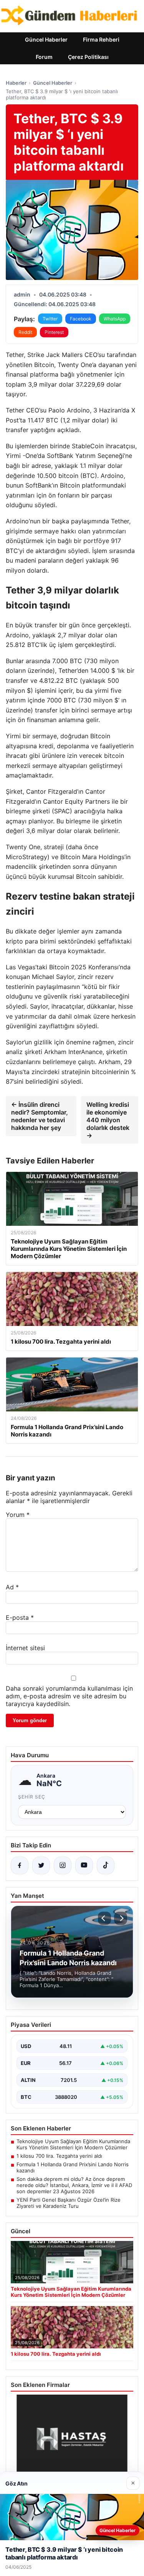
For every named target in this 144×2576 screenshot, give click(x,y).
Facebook (81, 319)
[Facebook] (20, 1865)
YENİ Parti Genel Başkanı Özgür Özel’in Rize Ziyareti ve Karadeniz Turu (69, 2203)
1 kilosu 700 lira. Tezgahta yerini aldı (59, 2156)
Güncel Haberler (46, 39)
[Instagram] (63, 1865)
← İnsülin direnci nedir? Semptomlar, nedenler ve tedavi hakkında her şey (40, 1116)
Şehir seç (32, 1797)
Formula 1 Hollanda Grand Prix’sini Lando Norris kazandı (73, 2167)
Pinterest (54, 332)
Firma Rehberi (101, 39)
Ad (12, 1587)
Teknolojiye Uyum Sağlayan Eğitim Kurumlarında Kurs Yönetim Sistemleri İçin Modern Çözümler (73, 2144)
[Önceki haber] (104, 1918)
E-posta (20, 1617)
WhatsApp (115, 319)
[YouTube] (84, 1865)
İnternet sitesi (25, 1648)
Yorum (18, 1515)
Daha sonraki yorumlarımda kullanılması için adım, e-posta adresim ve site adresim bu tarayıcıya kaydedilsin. (69, 1696)
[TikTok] (106, 1865)
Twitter (50, 319)
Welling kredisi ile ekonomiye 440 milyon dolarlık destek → (108, 1120)
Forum (44, 57)
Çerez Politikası (88, 57)
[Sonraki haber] (121, 1918)
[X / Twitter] (41, 1865)
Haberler (16, 83)
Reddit (25, 332)
